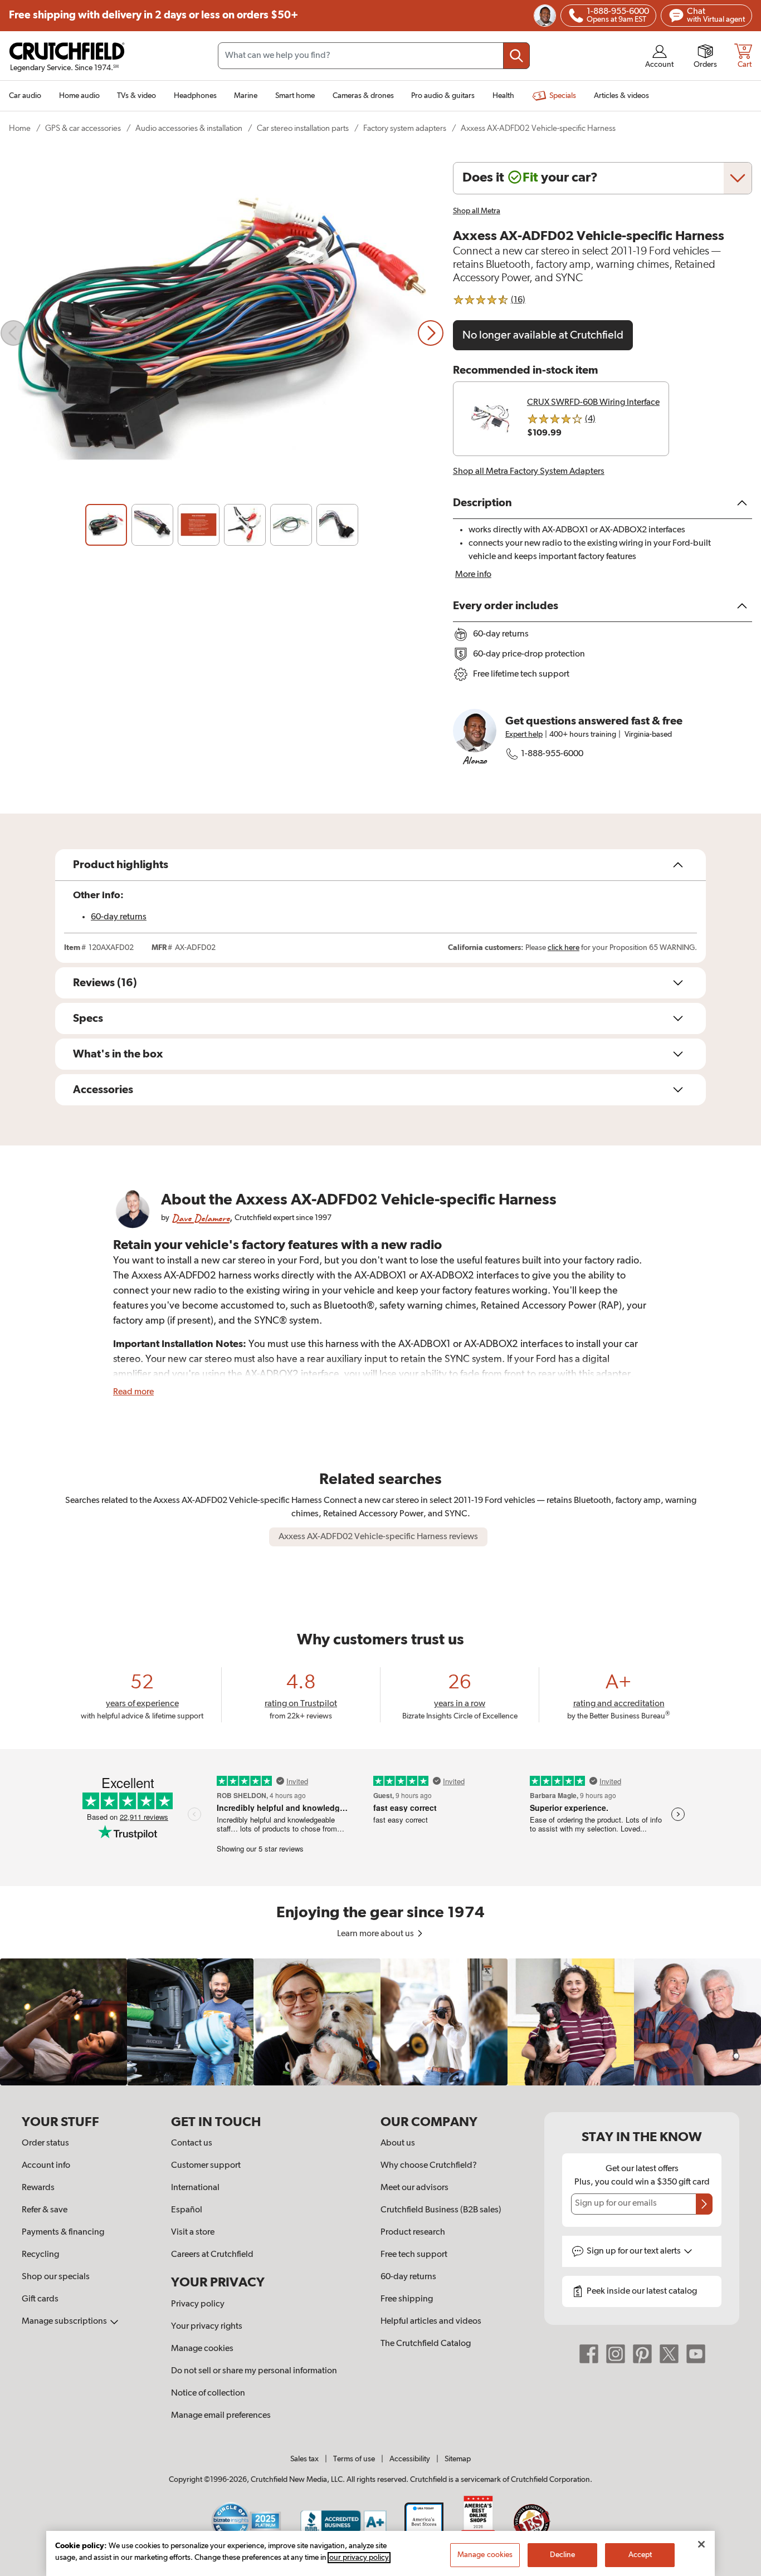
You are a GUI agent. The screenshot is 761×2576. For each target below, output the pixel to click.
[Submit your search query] (516, 56)
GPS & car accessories (83, 128)
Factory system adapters (405, 128)
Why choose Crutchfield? (429, 2166)
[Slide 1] (106, 525)
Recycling (40, 2255)
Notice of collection (208, 2393)
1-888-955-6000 (552, 754)
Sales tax (304, 2459)
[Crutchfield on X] (669, 2353)
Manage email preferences (221, 2416)
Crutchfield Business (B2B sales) (441, 2210)
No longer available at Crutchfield (543, 335)
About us (398, 2143)
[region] (380, 2022)
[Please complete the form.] (704, 2204)
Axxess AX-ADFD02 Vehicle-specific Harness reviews (378, 1537)
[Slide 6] (337, 525)
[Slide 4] (245, 525)
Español (187, 2210)
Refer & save (45, 2210)
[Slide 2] (152, 525)
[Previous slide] (13, 333)
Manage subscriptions (65, 2322)
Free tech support (414, 2255)
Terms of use (354, 2459)
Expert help (524, 734)
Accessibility (410, 2459)
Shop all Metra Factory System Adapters (529, 472)
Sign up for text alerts (635, 2251)
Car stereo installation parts (303, 128)
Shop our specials (56, 2277)
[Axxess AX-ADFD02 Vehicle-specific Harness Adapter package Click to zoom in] (222, 333)
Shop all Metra (477, 211)
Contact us (192, 2143)
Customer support (206, 2166)
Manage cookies (202, 2349)
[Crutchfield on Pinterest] (642, 2353)
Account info (46, 2166)
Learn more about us (376, 1934)
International (195, 2188)
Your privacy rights (207, 2327)
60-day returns (119, 917)
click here (564, 948)
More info (473, 575)
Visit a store (193, 2232)
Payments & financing (63, 2232)
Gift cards (40, 2299)
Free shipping (153, 15)
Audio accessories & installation (189, 128)
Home (20, 128)
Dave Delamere (201, 1218)
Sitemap (458, 2459)
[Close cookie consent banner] (701, 2544)
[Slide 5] (291, 525)
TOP (739, 2569)
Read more (133, 1392)
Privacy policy (198, 2304)
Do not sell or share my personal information (254, 2371)
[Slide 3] (199, 525)
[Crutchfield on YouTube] (696, 2353)
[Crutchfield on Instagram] (616, 2353)
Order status (45, 2143)
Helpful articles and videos (431, 2322)
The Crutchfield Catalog (426, 2344)
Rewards (38, 2188)
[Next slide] (431, 333)
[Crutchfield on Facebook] (589, 2353)
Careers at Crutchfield (212, 2255)
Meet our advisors (414, 2188)
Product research (413, 2232)
